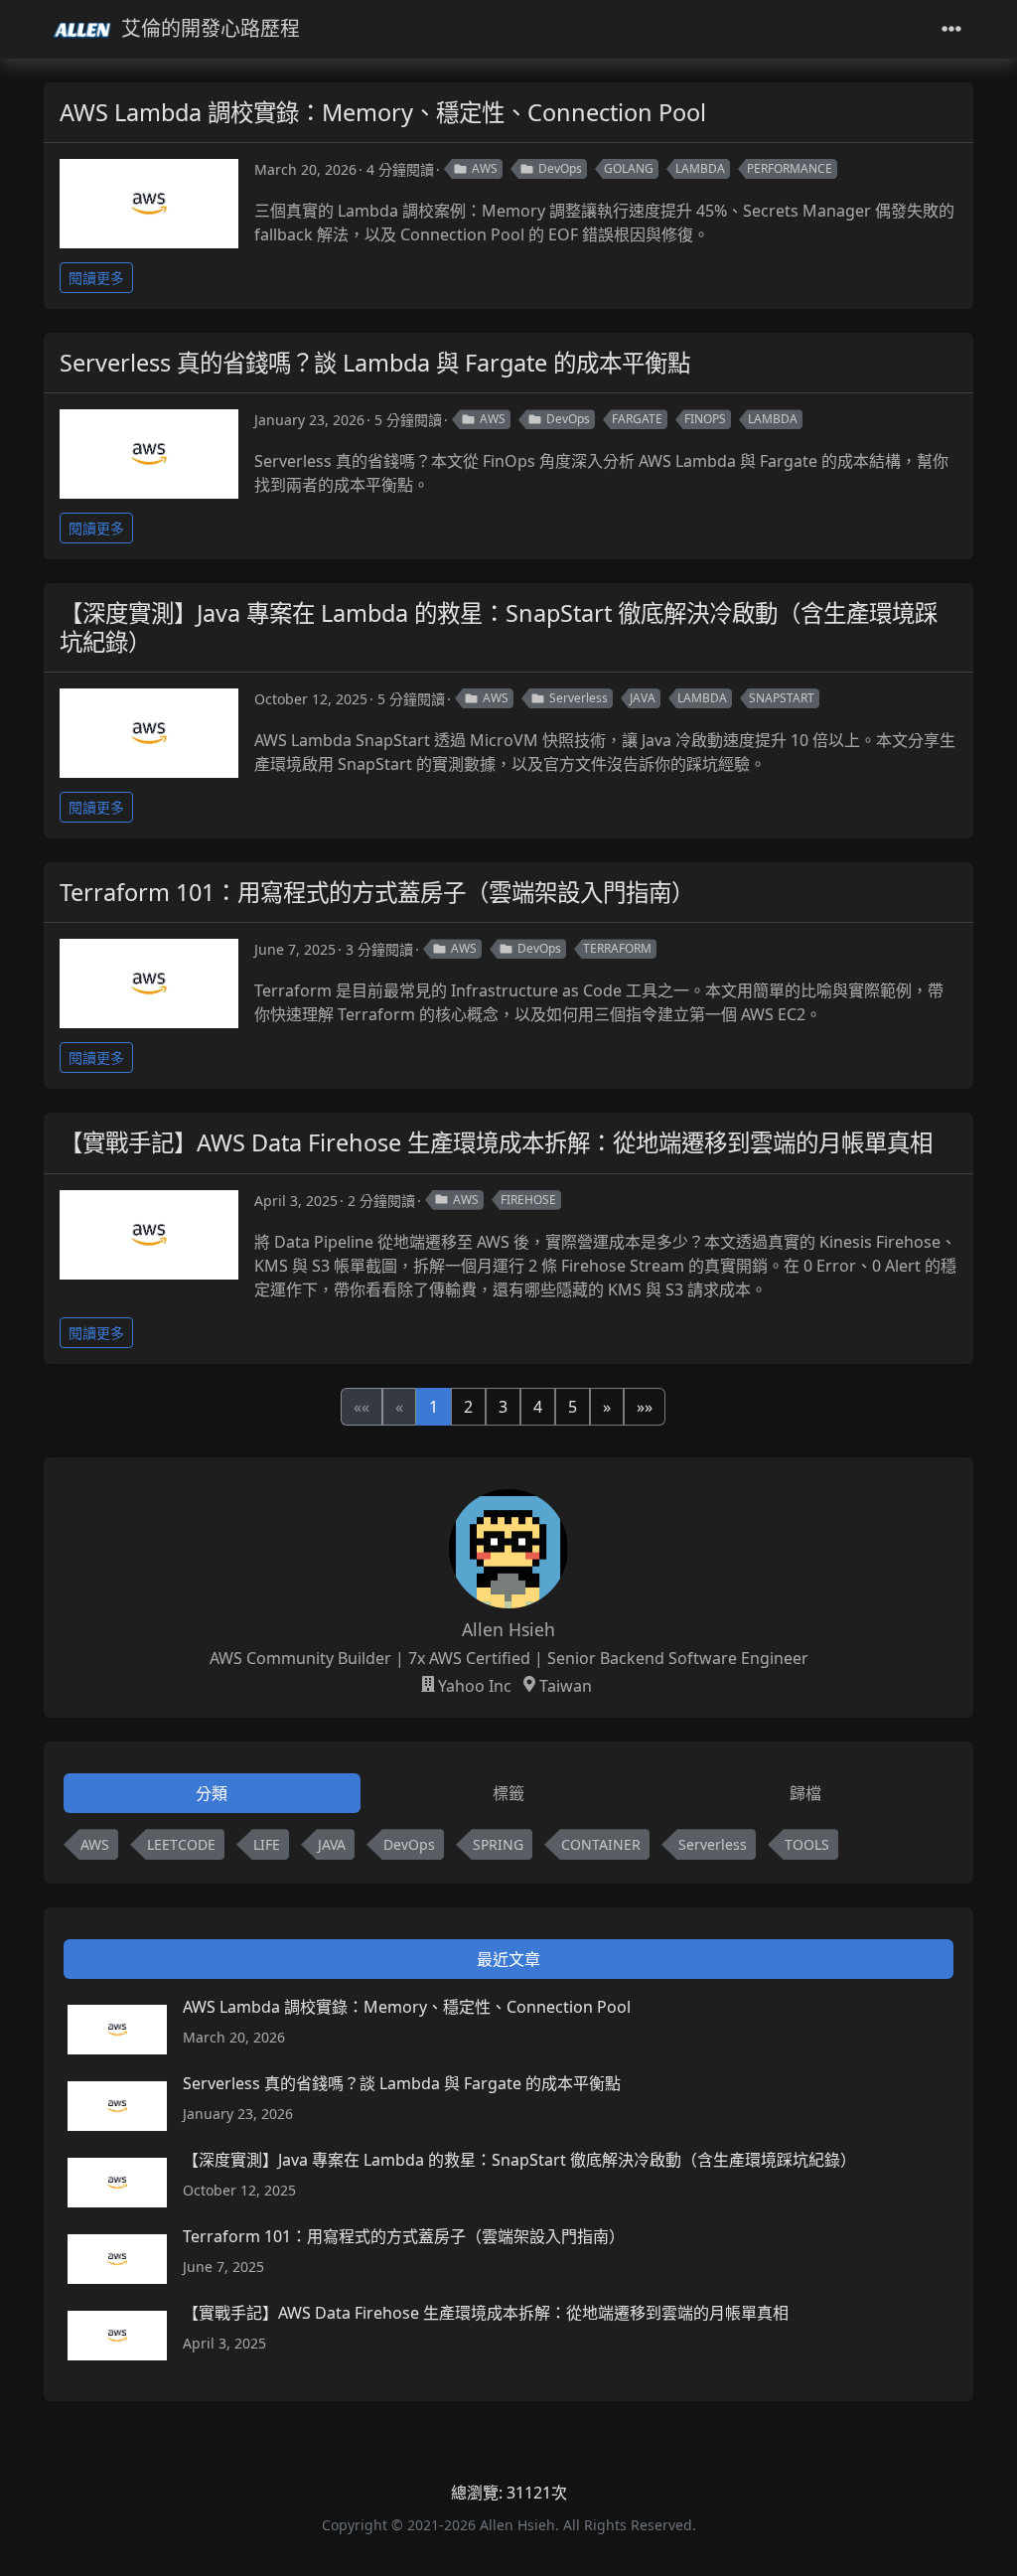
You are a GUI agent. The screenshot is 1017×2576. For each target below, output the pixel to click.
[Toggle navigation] (951, 29)
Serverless (579, 698)
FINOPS (705, 419)
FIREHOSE (528, 1200)
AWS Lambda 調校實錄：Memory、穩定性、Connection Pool (383, 112)
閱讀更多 (96, 278)
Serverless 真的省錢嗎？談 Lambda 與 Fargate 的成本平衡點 (375, 363)
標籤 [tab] (508, 1793)
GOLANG (629, 168)
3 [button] (503, 1407)
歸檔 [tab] (805, 1793)
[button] (607, 1407)
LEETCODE (181, 1844)
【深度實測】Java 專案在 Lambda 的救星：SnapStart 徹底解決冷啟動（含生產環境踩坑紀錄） (499, 627)
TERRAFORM (617, 948)
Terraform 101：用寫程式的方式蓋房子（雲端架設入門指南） (377, 892)
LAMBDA (700, 168)
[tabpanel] (508, 1848)
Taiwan (566, 1686)
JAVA (643, 698)
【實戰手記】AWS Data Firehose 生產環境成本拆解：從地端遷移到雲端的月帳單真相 (496, 1142)
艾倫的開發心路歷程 (211, 28)
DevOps (560, 168)
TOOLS (807, 1844)
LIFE (267, 1844)
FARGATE (637, 419)
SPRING (498, 1844)
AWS (485, 168)
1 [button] (434, 1407)
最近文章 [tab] (508, 1959)
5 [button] (573, 1407)
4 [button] (538, 1407)
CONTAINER (601, 1844)
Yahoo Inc (475, 1686)
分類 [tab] (212, 1793)
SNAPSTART (782, 698)
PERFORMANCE (790, 168)
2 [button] (468, 1407)
